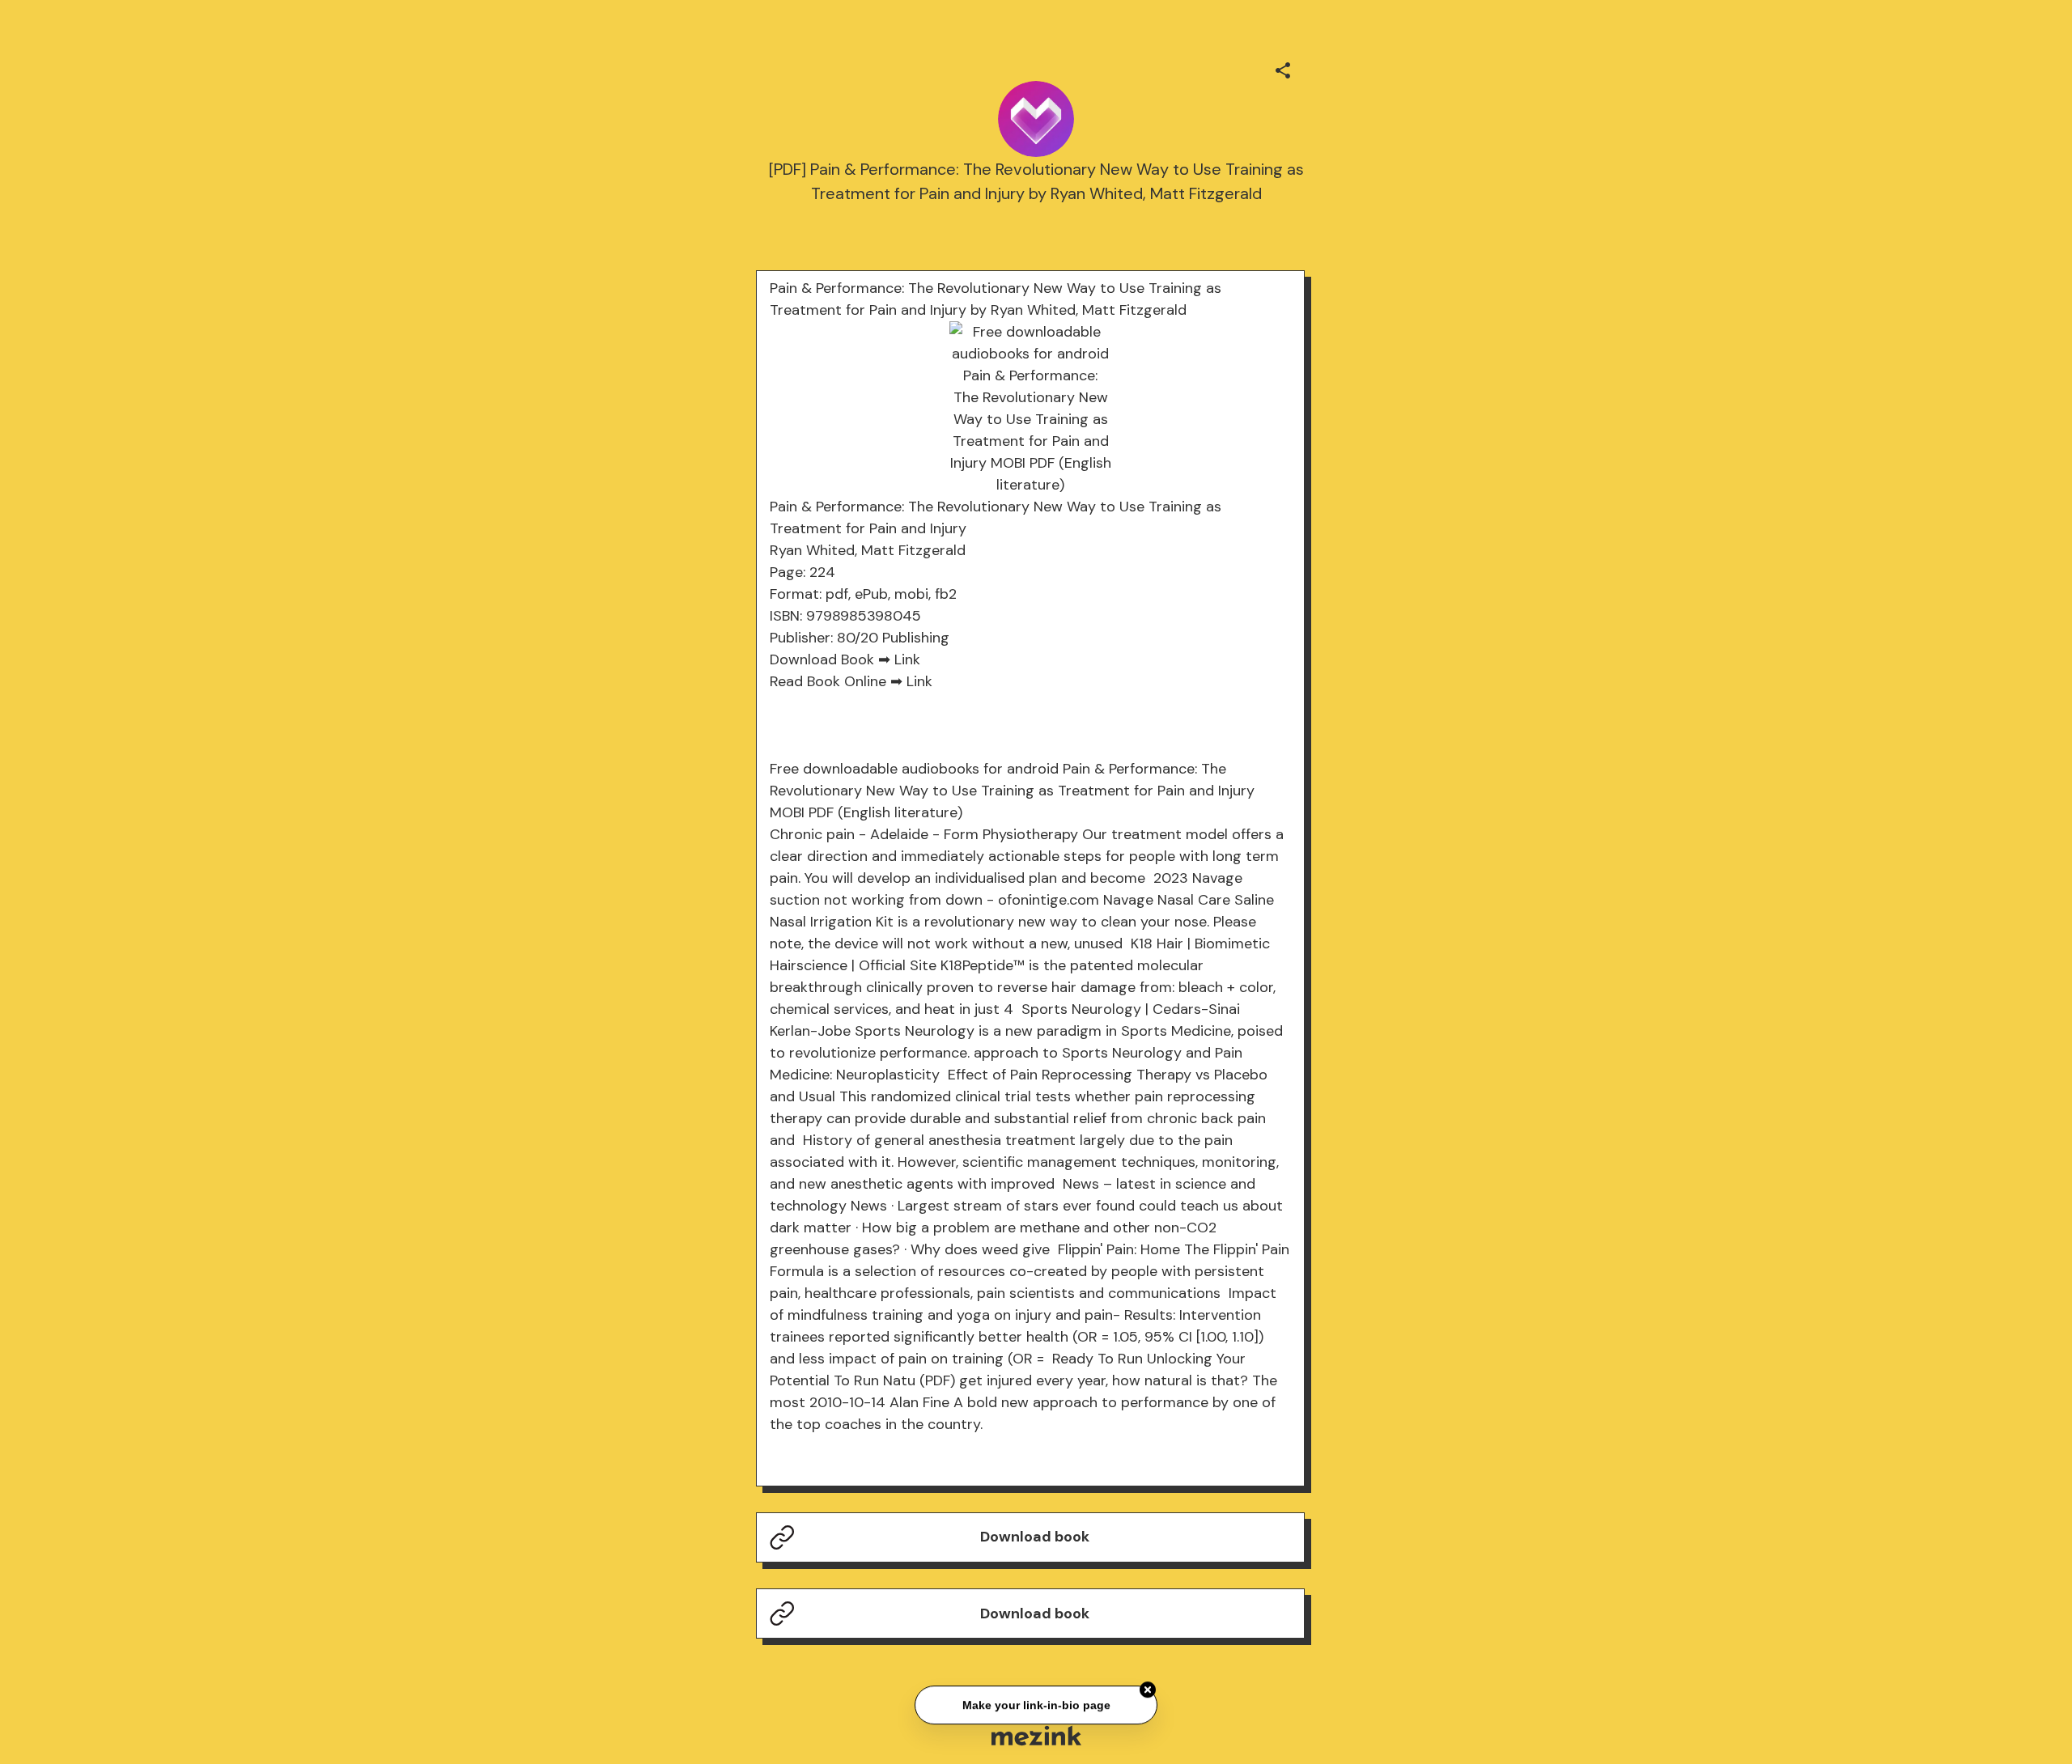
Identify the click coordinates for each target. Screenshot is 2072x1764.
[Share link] (1283, 68)
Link (907, 659)
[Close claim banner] (1148, 1687)
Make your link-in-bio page (1036, 1702)
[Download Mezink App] (1036, 1735)
